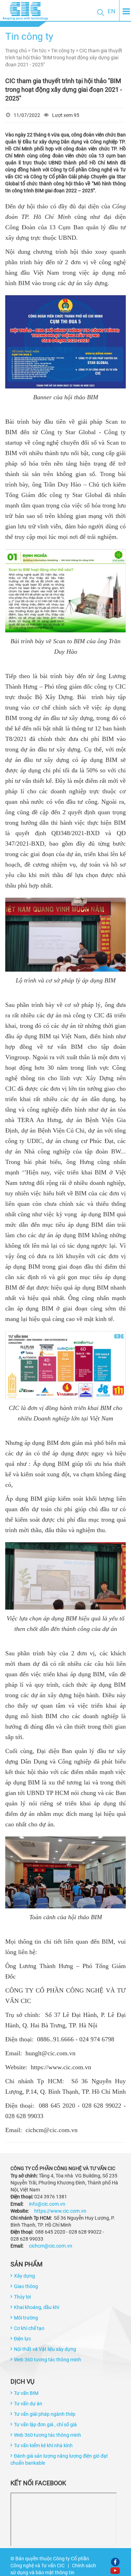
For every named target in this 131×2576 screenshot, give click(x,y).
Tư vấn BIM (26, 2393)
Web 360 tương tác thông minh (48, 2360)
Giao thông (26, 2286)
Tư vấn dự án (28, 2404)
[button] (101, 12)
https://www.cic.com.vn (60, 2211)
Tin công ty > (65, 51)
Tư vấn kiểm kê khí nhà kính (43, 2445)
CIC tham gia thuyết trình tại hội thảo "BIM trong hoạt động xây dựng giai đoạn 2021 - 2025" (64, 58)
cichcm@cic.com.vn (51, 2246)
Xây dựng (24, 2276)
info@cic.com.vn (47, 2204)
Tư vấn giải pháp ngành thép (45, 2414)
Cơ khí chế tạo (29, 2328)
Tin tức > (41, 51)
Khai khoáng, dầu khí (37, 2307)
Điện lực (23, 2339)
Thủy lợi (22, 2297)
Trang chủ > (18, 51)
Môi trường (26, 2318)
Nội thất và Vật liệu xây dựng (45, 2349)
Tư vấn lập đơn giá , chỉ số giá (45, 2425)
